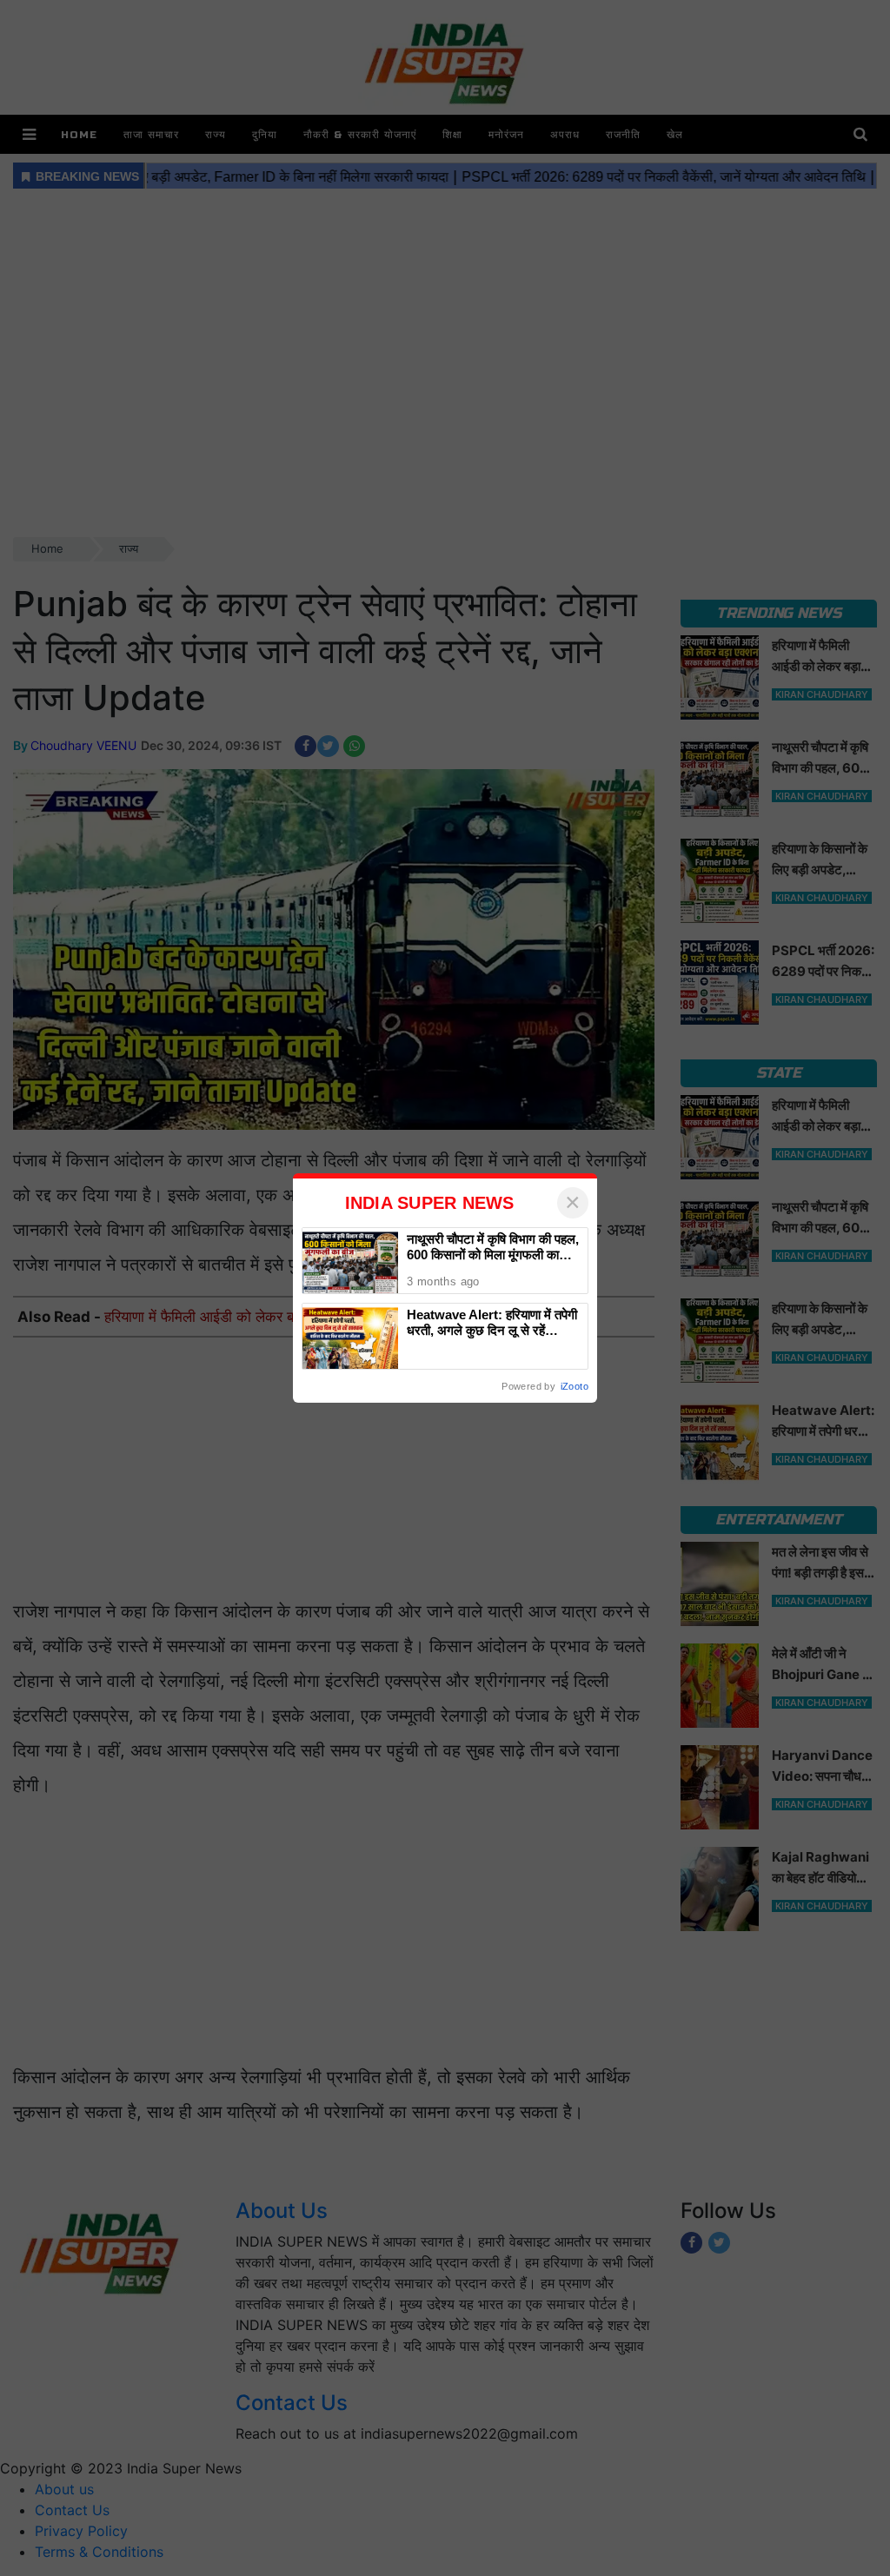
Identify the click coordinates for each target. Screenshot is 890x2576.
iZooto (575, 1386)
